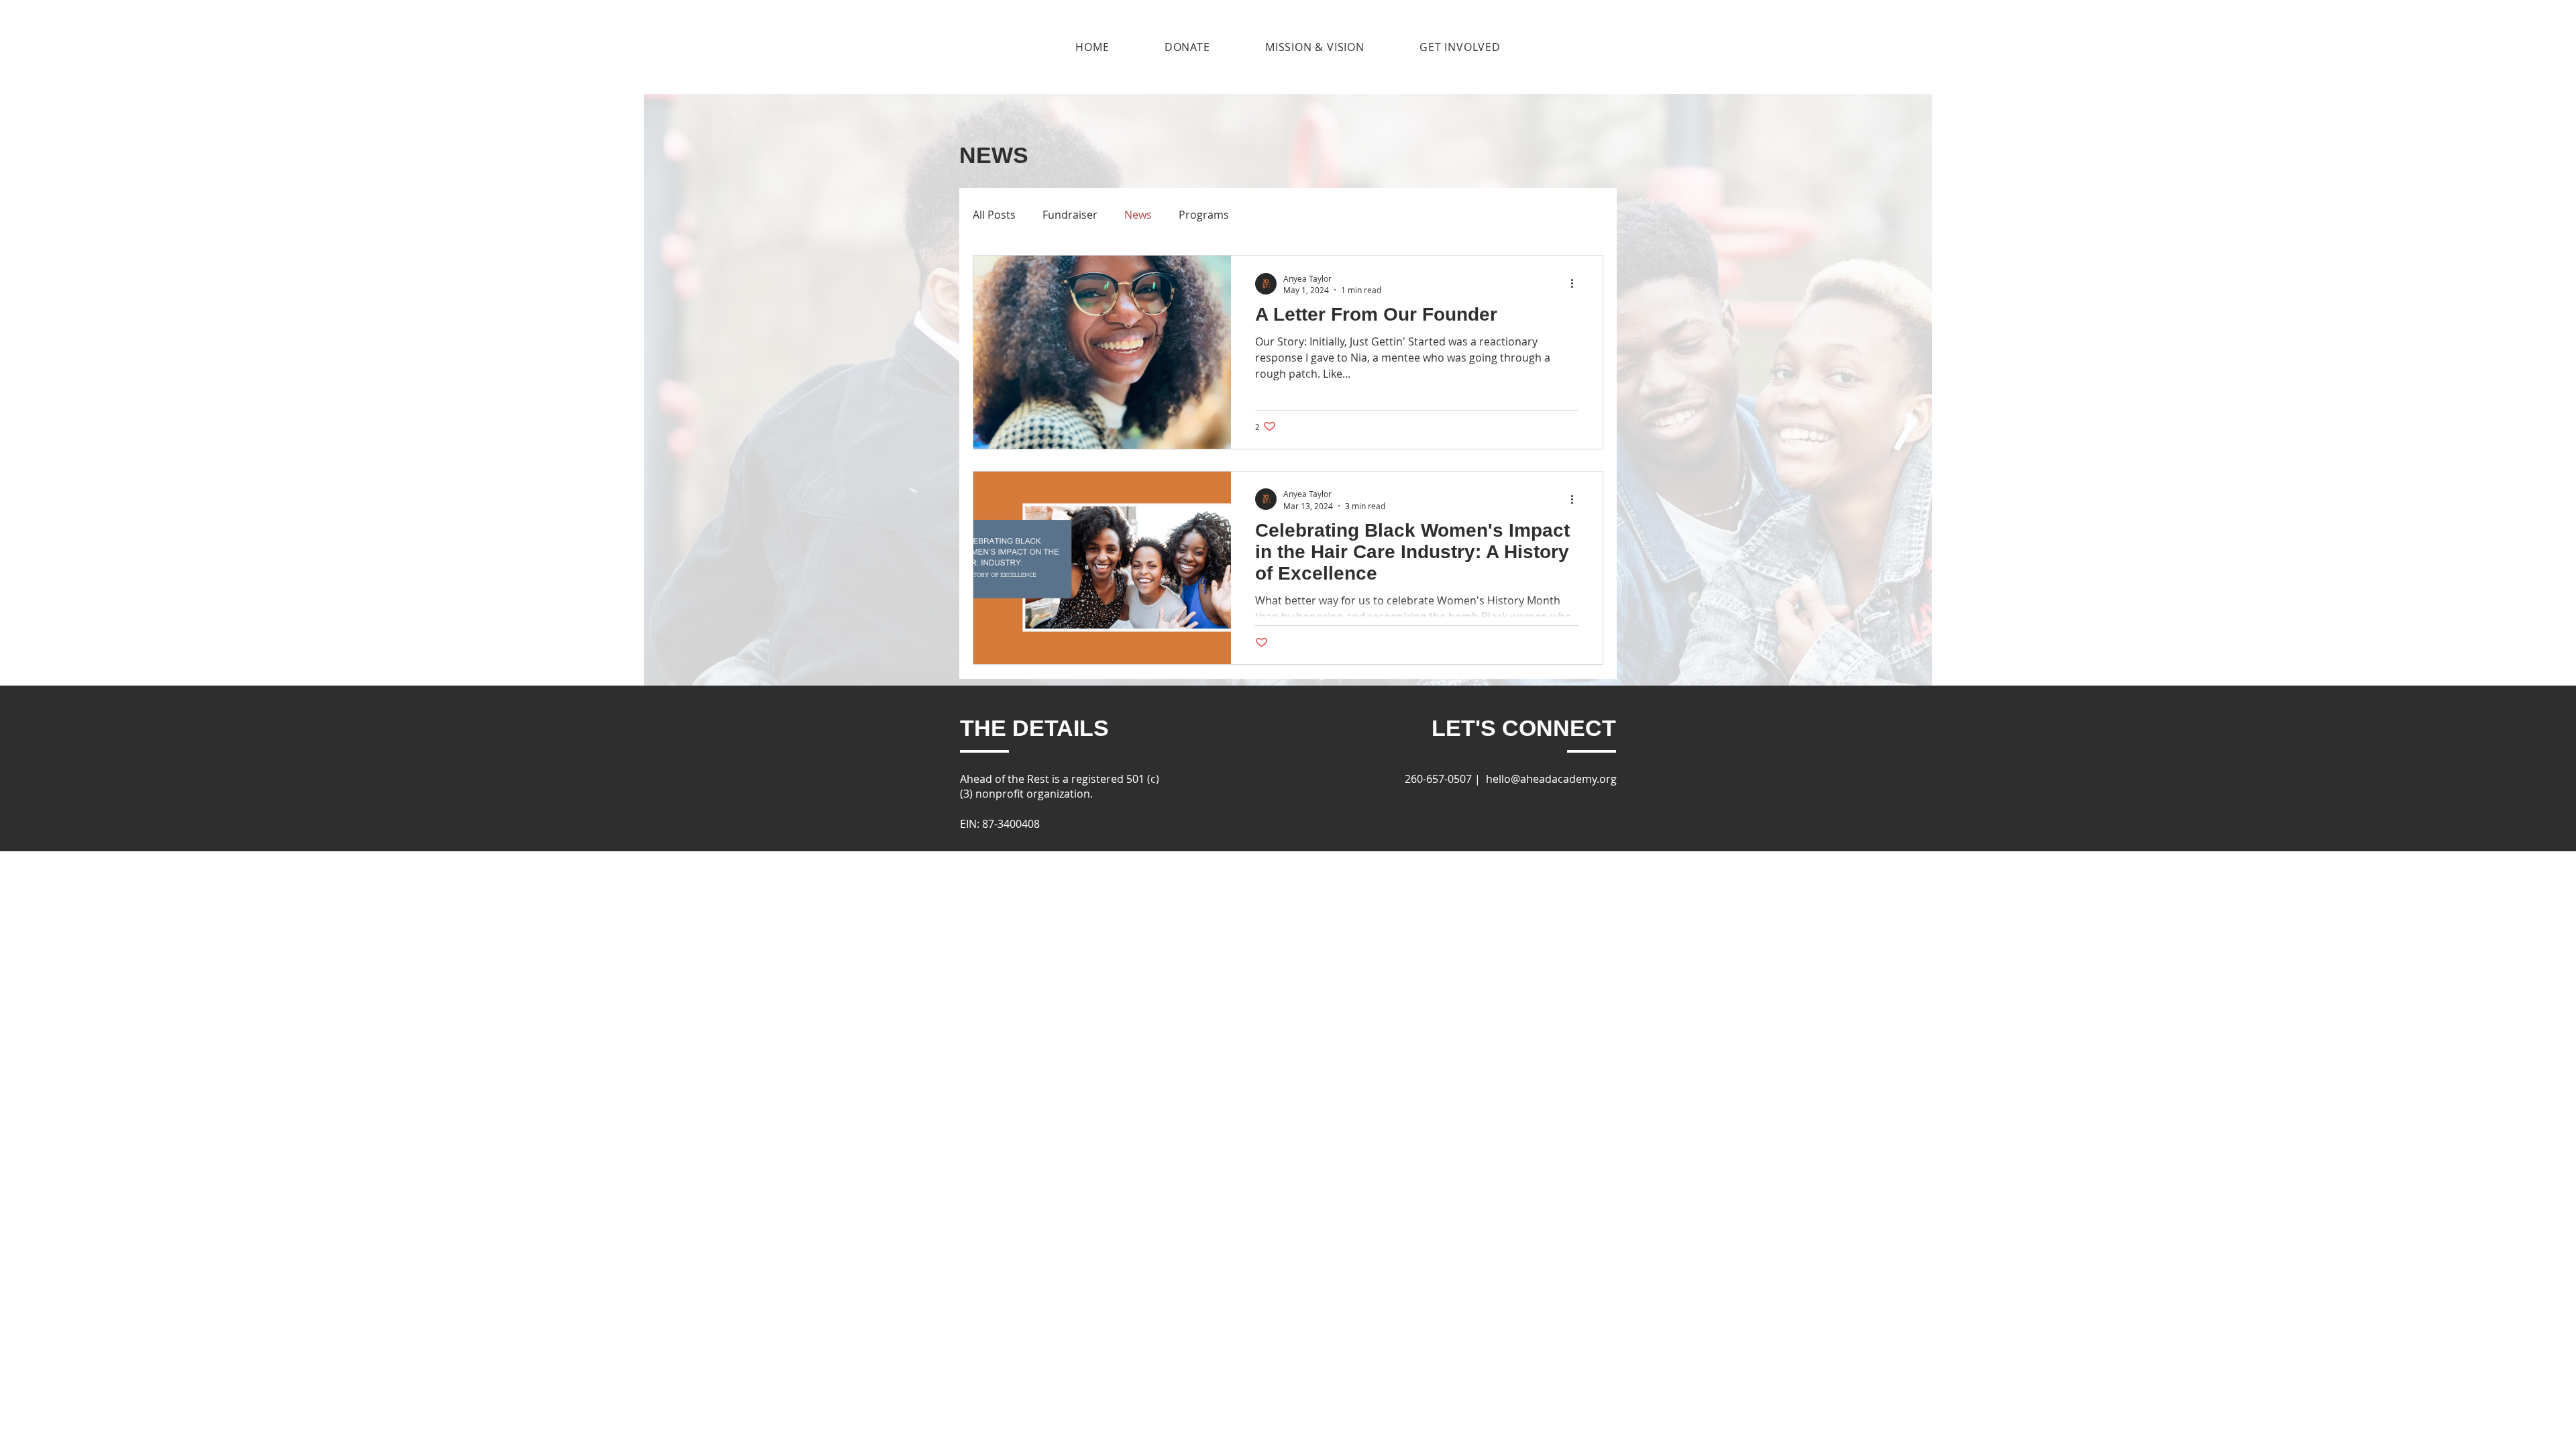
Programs (1204, 215)
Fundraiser (1070, 215)
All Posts (994, 215)
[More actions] (1576, 284)
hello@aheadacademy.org (1551, 779)
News (1138, 215)
